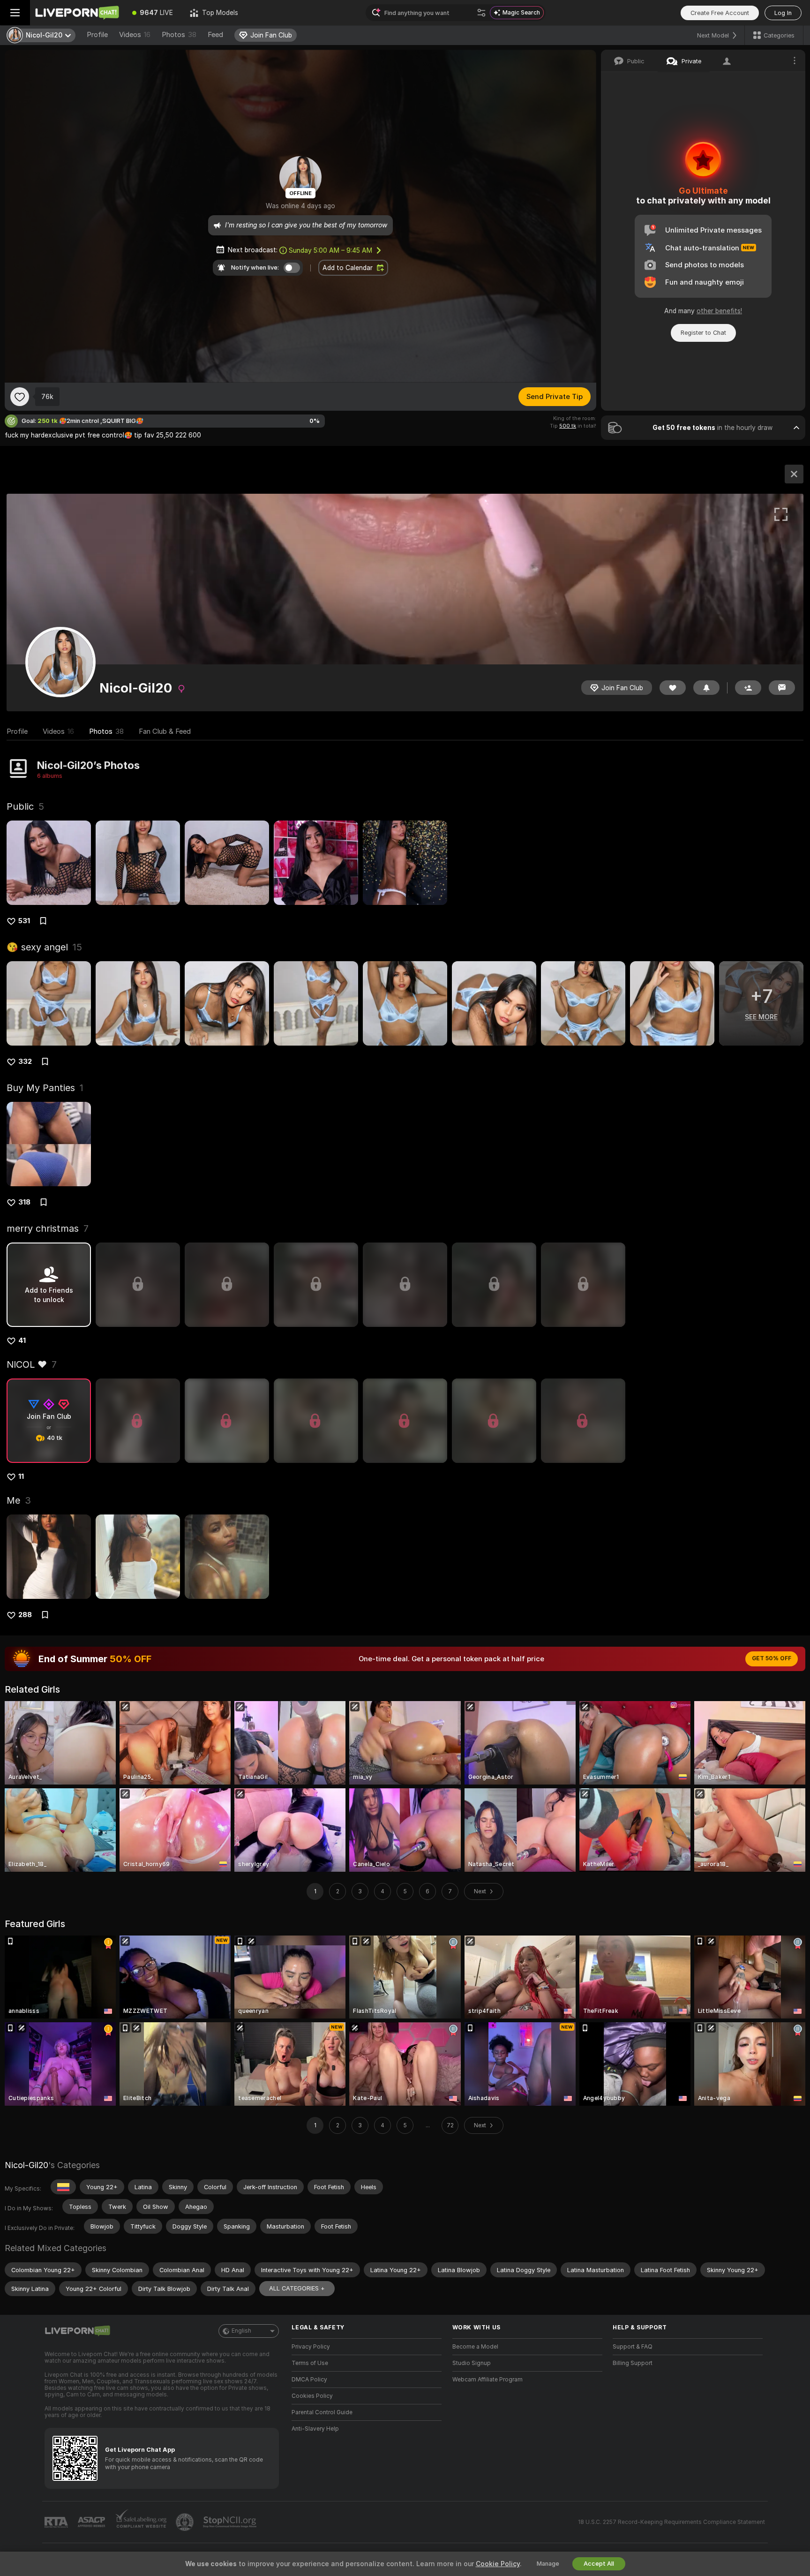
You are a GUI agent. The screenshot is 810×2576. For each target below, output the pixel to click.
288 (25, 1615)
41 (22, 1341)
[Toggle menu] (15, 13)
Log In (783, 13)
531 (24, 921)
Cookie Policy (498, 2564)
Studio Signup (472, 2363)
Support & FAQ (633, 2347)
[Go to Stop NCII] (231, 2522)
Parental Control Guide (322, 2412)
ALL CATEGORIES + (297, 2288)
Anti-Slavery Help (315, 2429)
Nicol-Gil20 (26, 2165)
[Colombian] (63, 2187)
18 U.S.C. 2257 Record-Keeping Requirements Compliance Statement (671, 2522)
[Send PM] (782, 688)
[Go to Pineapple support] (186, 2522)
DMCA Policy (309, 2380)
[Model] (794, 474)
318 (24, 1202)
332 (25, 1062)
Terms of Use (310, 2363)
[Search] (481, 13)
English (241, 2331)
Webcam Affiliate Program (487, 2380)
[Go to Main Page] (77, 13)
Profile (97, 35)
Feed (215, 35)
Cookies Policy (312, 2396)
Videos (135, 35)
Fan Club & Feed (165, 731)
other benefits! (719, 311)
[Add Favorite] (20, 397)
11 (21, 1476)
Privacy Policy (311, 2347)
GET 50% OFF (772, 1658)
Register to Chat (703, 333)
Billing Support (633, 2363)
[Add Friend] (748, 688)
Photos (179, 35)
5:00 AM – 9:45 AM (330, 250)
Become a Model (475, 2347)
